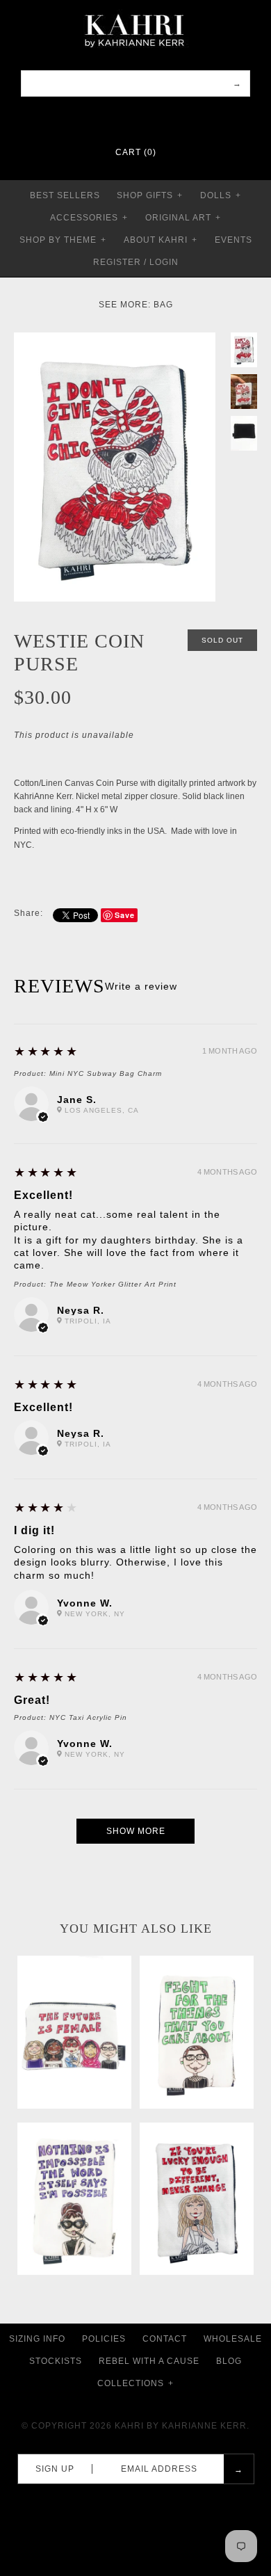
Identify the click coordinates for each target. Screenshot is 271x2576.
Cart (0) (136, 152)
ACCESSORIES (89, 218)
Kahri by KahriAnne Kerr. (182, 2426)
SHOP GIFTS (150, 195)
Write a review (141, 986)
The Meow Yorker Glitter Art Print (113, 1284)
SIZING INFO (37, 2339)
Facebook (108, 118)
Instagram (145, 118)
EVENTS (233, 240)
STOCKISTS (56, 2361)
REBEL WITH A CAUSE (149, 2361)
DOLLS (221, 195)
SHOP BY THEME (63, 240)
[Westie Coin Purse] (115, 339)
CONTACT (165, 2339)
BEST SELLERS (65, 195)
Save (125, 915)
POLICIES (104, 2339)
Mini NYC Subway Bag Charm (106, 1073)
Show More (136, 1831)
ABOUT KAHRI (161, 240)
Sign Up (55, 2469)
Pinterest (126, 118)
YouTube (163, 118)
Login (164, 262)
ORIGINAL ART (183, 218)
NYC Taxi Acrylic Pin (88, 1717)
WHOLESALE (233, 2339)
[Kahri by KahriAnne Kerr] (135, 10)
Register (117, 262)
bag (163, 305)
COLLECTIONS (135, 2383)
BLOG (229, 2361)
